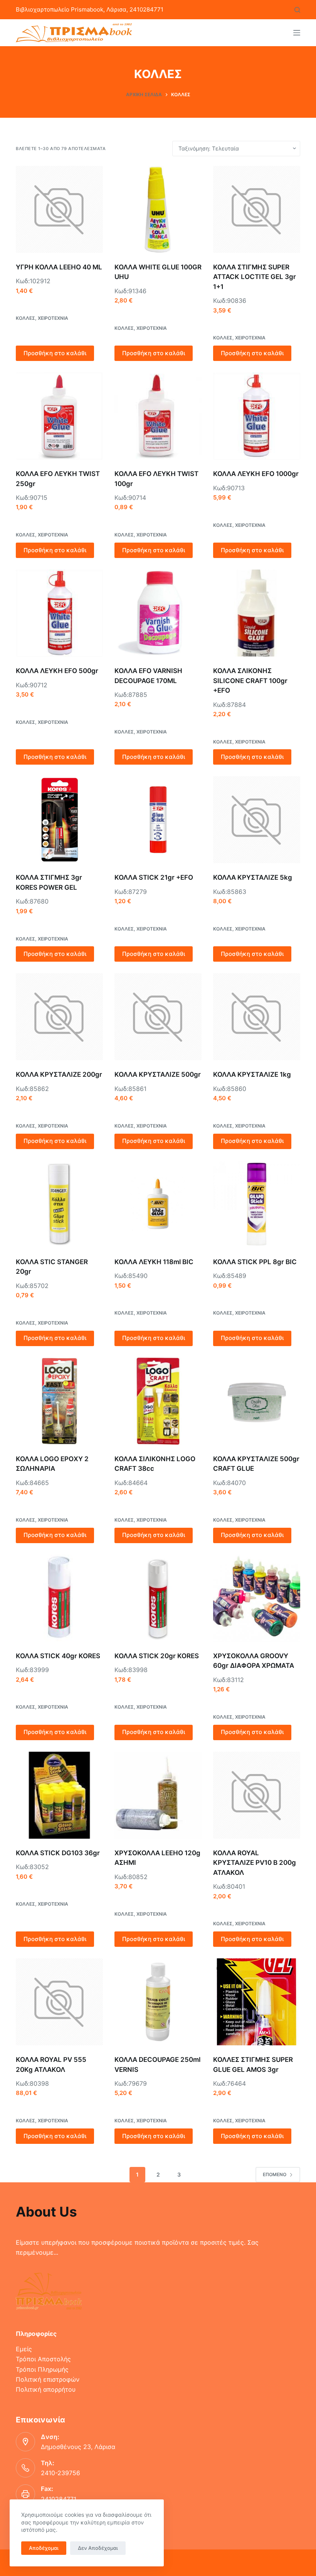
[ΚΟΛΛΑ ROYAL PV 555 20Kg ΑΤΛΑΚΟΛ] (59, 2002)
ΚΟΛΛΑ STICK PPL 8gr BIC (255, 1262)
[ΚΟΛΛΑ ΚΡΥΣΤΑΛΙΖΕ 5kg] (257, 820)
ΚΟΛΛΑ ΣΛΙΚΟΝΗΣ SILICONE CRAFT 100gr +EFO (250, 681)
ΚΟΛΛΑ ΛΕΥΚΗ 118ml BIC (154, 1262)
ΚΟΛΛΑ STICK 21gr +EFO (154, 877)
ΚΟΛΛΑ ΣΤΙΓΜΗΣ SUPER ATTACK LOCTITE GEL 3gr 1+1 (255, 277)
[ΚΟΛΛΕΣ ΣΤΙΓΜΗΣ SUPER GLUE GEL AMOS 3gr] (257, 2002)
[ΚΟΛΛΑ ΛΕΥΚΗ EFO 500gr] (59, 613)
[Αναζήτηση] (297, 10)
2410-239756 (61, 2473)
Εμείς (24, 2349)
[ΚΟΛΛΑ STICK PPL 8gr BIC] (257, 1204)
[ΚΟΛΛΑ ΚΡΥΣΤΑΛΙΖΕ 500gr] (158, 1017)
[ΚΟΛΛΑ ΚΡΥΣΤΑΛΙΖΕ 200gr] (59, 1017)
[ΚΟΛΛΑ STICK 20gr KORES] (158, 1598)
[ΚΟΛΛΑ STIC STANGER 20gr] (59, 1204)
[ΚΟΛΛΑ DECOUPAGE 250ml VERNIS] (158, 2002)
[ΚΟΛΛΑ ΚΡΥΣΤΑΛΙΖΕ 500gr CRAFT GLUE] (257, 1401)
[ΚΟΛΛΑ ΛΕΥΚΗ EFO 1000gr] (257, 416)
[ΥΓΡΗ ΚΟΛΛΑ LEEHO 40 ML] (59, 209)
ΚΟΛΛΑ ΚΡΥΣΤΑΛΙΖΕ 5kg (253, 877)
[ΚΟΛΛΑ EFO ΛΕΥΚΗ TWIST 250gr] (59, 416)
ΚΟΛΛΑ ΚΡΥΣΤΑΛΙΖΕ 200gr (59, 1074)
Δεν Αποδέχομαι (98, 2548)
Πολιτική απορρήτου (46, 2389)
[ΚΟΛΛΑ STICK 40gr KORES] (59, 1598)
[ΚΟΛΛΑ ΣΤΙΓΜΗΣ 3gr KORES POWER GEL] (59, 820)
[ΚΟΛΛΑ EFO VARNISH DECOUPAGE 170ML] (158, 613)
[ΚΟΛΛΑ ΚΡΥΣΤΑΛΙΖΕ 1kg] (257, 1017)
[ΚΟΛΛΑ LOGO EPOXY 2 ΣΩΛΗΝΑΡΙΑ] (59, 1401)
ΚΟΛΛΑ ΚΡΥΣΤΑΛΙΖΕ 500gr (158, 1074)
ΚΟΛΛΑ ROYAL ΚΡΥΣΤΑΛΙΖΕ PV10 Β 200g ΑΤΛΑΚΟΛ (255, 1863)
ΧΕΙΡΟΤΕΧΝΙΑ (53, 318)
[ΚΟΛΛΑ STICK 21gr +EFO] (158, 820)
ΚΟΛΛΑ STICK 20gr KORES (157, 1656)
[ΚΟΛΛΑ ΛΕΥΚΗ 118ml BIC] (158, 1204)
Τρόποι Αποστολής (43, 2359)
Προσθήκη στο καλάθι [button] (55, 353)
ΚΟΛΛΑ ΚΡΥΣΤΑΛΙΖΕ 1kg (252, 1074)
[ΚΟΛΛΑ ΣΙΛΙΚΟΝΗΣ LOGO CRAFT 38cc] (158, 1401)
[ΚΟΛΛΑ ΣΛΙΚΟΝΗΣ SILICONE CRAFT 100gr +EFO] (257, 613)
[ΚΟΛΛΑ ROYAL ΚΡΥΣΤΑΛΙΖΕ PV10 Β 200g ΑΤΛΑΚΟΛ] (257, 1795)
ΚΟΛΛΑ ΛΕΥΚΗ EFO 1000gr (256, 474)
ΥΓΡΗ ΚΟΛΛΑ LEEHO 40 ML (59, 267)
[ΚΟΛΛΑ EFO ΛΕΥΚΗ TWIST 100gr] (158, 416)
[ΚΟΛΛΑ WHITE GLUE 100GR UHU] (158, 209)
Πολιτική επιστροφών (48, 2379)
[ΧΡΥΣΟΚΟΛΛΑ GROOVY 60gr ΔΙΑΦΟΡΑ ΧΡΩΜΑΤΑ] (257, 1598)
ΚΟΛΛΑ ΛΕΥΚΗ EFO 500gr (57, 671)
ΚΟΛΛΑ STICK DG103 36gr (58, 1853)
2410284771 (59, 2499)
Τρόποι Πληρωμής (42, 2369)
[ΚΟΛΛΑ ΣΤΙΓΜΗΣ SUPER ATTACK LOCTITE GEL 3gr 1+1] (257, 209)
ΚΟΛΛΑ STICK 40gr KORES (58, 1656)
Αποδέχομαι (44, 2548)
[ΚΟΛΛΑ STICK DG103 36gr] (59, 1795)
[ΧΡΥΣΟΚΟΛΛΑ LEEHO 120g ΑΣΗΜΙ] (158, 1795)
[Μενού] (297, 33)
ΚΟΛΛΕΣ (25, 318)
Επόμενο (275, 2174)
